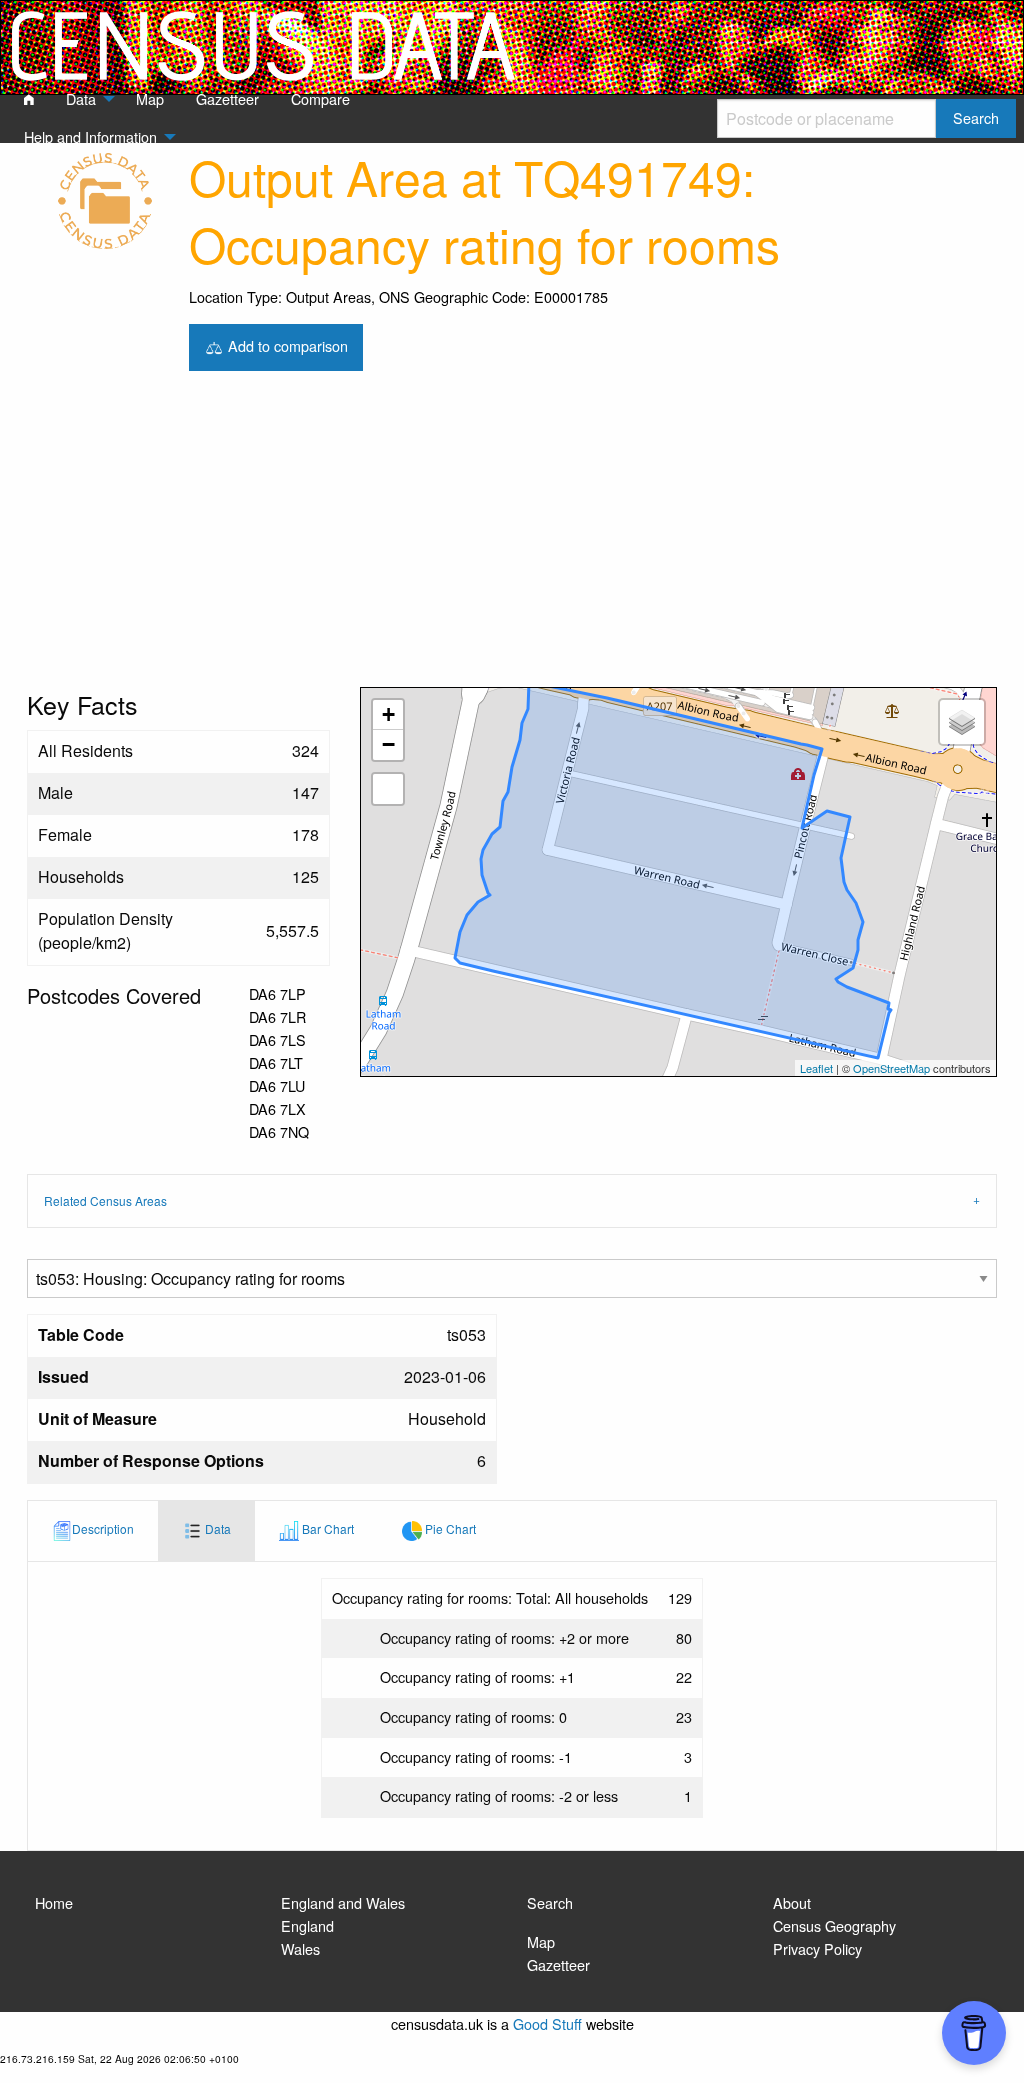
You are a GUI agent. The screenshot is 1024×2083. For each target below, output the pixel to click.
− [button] (388, 744)
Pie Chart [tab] (449, 1528)
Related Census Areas (105, 1200)
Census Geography (834, 1925)
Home (54, 1902)
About (792, 1902)
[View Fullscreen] (388, 789)
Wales (300, 1948)
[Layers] (962, 722)
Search (550, 1902)
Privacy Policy (817, 1948)
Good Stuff (547, 2023)
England (307, 1925)
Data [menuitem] (81, 98)
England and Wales (343, 1902)
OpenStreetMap (891, 1068)
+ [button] (388, 714)
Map (541, 1941)
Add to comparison (286, 344)
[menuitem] (29, 100)
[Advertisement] (512, 537)
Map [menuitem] (150, 98)
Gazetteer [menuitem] (227, 98)
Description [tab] (103, 1528)
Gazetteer (558, 1964)
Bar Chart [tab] (326, 1528)
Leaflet (816, 1068)
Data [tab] (216, 1528)
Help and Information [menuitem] (90, 136)
